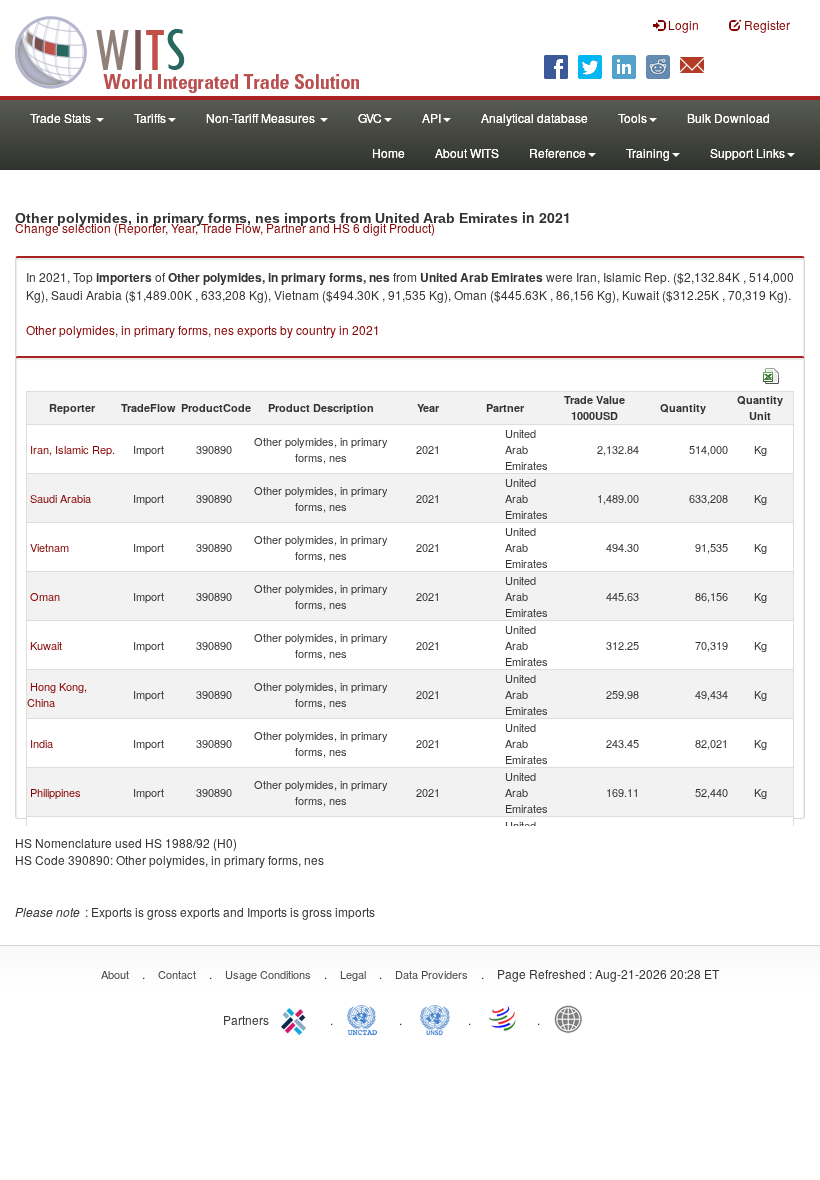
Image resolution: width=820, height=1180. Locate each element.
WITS (200, 50)
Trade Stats (62, 117)
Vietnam (49, 547)
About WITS (467, 152)
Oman (45, 596)
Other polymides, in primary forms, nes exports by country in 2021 (203, 329)
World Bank (573, 1018)
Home (388, 152)
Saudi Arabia (60, 498)
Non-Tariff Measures (262, 117)
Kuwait (46, 645)
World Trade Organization (504, 1018)
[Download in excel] (771, 373)
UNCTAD (366, 1018)
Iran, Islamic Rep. (72, 449)
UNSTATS (435, 1018)
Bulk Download (728, 117)
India (41, 743)
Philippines (55, 792)
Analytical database (534, 117)
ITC (297, 1018)
